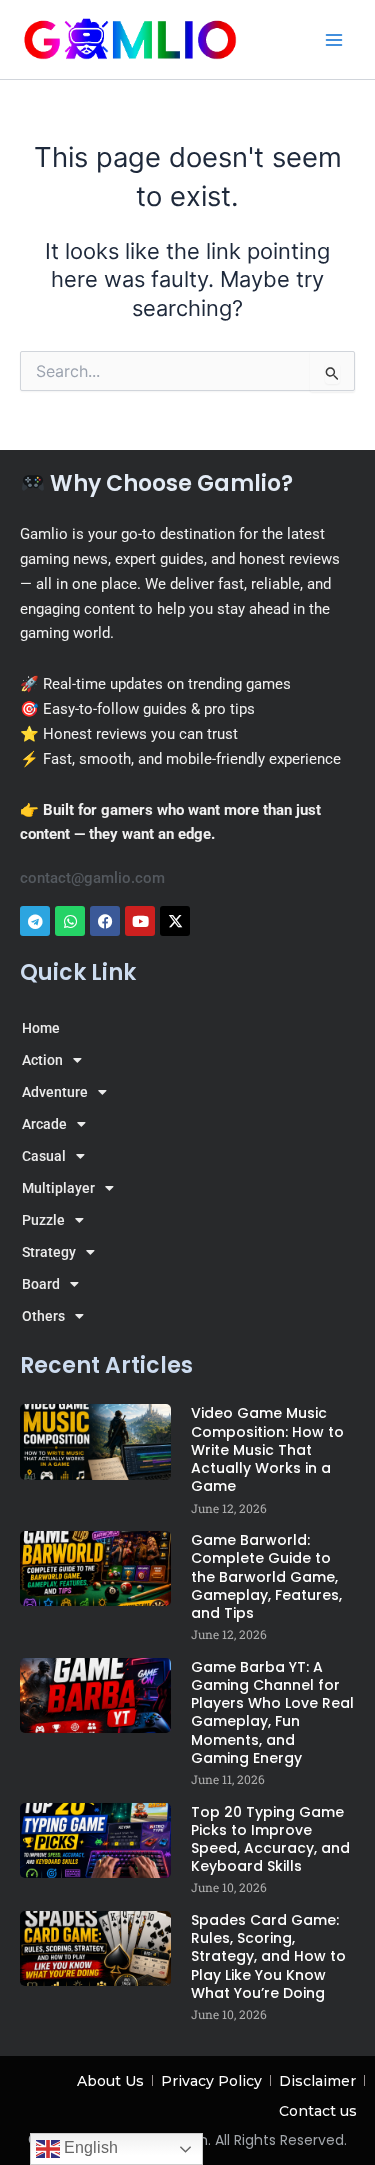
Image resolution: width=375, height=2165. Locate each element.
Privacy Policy (211, 2081)
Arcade (44, 1124)
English (89, 2147)
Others (43, 1316)
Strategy (49, 1252)
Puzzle (43, 1220)
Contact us (318, 2111)
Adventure (55, 1092)
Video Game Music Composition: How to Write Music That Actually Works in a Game (267, 1449)
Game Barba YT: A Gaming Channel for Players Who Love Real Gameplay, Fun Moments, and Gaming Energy (272, 1712)
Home (41, 1028)
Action (42, 1060)
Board (41, 1284)
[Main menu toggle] (334, 40)
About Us (110, 2081)
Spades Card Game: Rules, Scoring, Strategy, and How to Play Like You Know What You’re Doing (268, 1956)
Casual (44, 1156)
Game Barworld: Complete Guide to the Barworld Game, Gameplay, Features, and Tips (266, 1576)
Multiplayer (58, 1188)
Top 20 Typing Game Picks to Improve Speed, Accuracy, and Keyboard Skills (270, 1839)
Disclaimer (317, 2081)
